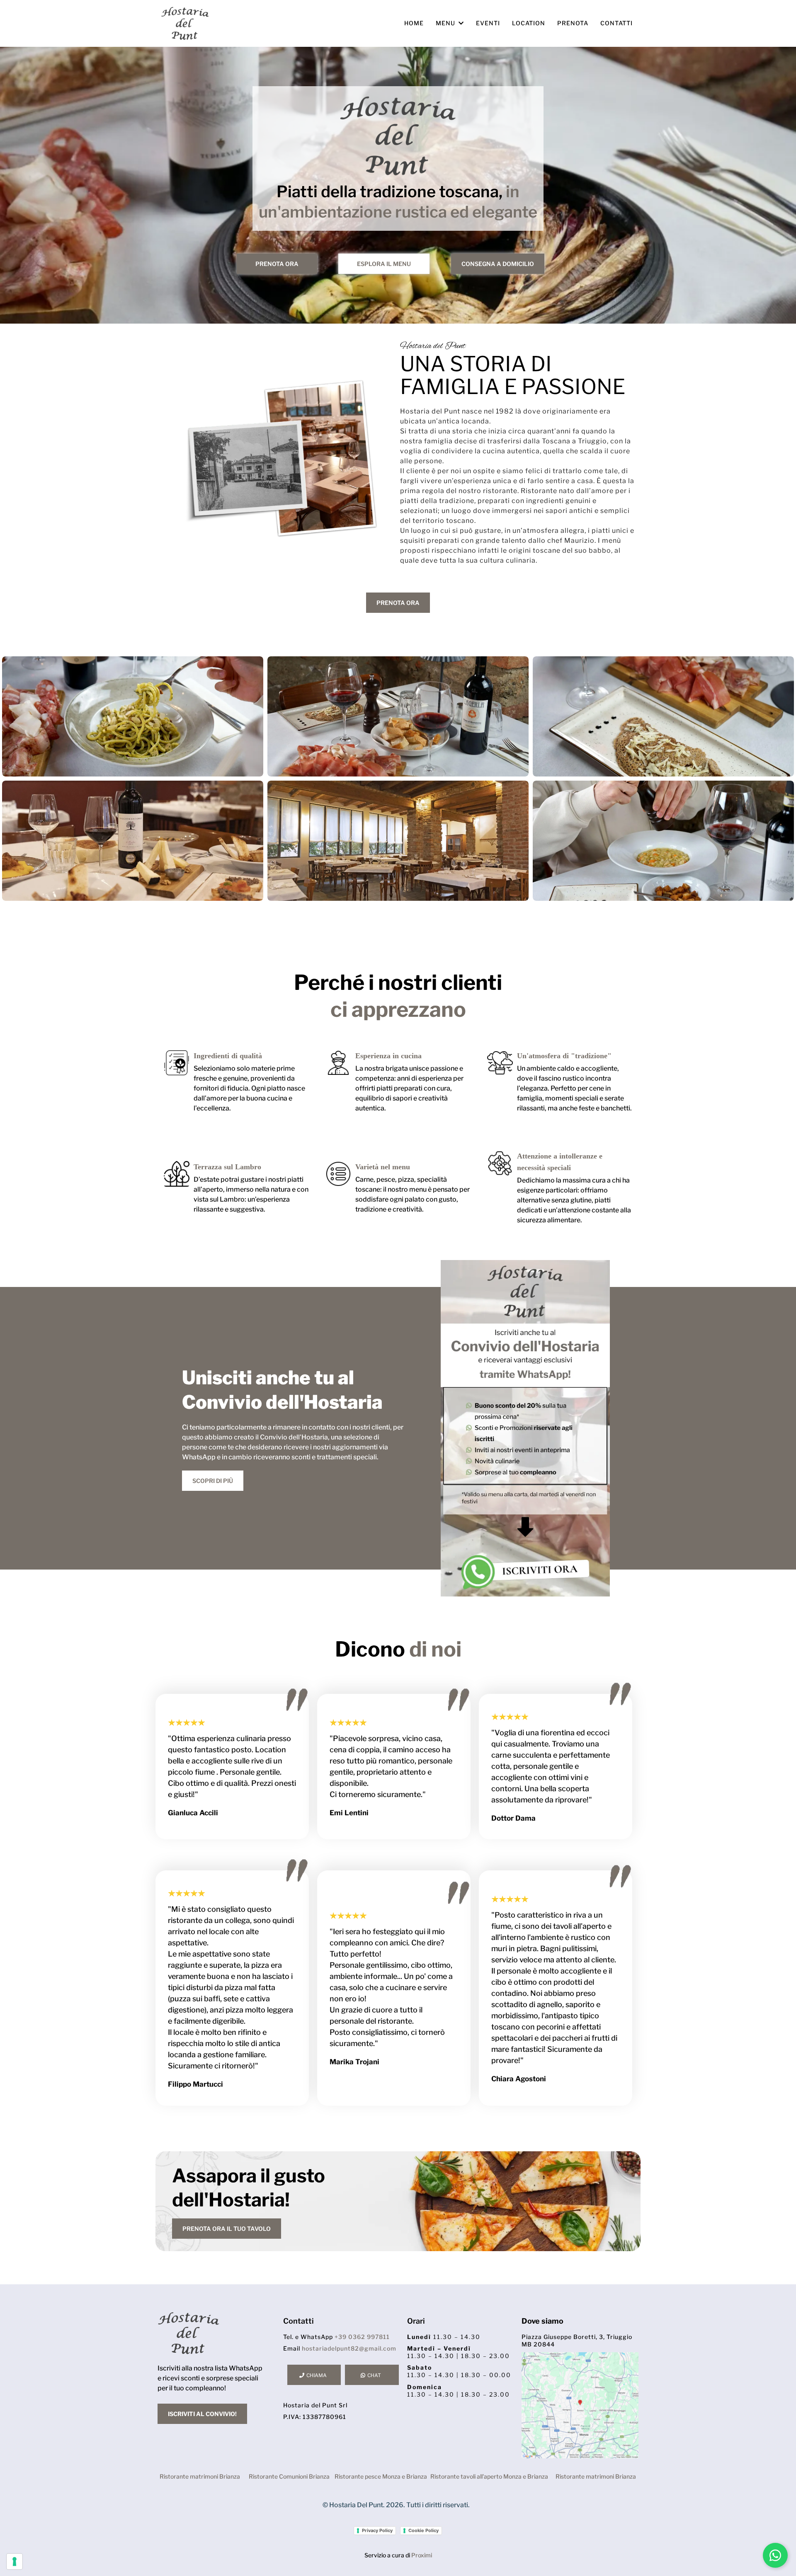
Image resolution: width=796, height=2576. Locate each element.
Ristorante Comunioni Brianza (289, 2476)
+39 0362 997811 (362, 2337)
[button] (460, 23)
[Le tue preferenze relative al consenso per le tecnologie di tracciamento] (15, 2561)
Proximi (422, 2555)
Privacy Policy (377, 2530)
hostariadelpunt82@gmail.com (349, 2348)
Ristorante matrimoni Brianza (200, 2476)
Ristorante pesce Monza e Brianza (381, 2476)
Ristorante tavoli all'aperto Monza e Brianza (489, 2476)
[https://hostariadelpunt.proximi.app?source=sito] (525, 1428)
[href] (580, 2405)
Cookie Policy (423, 2530)
